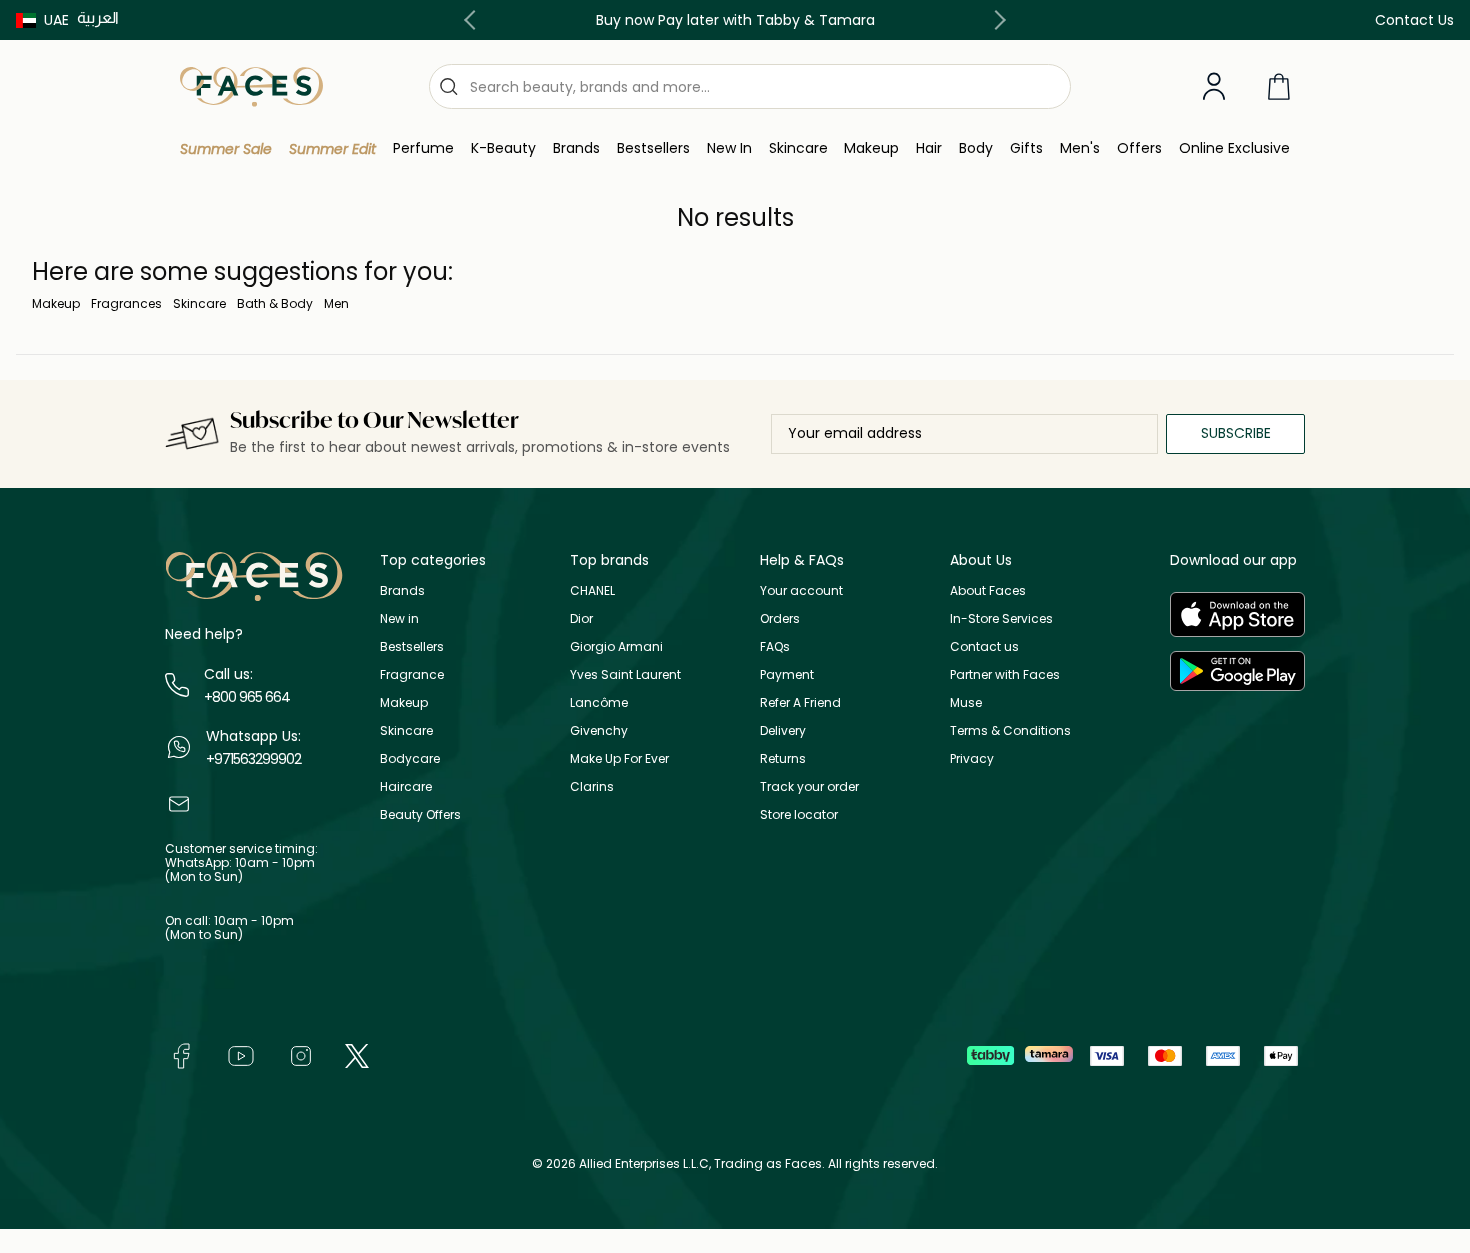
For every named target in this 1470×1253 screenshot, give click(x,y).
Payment (787, 674)
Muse (966, 702)
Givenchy (599, 730)
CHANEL (592, 590)
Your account (801, 590)
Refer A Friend (800, 702)
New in (399, 618)
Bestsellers (412, 646)
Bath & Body (275, 303)
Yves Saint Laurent (625, 674)
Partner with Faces (1005, 674)
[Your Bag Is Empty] (1279, 86)
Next (996, 20)
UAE (56, 20)
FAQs (775, 646)
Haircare (406, 786)
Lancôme (599, 702)
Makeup (56, 303)
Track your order (809, 786)
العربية (98, 17)
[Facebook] (181, 1054)
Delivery (783, 730)
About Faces (988, 590)
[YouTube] (241, 1054)
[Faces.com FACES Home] (251, 85)
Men (336, 303)
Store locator (799, 814)
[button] (42, 20)
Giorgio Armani (616, 646)
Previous (474, 20)
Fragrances (126, 303)
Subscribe (1236, 433)
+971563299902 (253, 759)
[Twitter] (357, 1054)
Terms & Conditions (1010, 730)
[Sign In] (1214, 87)
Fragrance (412, 674)
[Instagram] (301, 1054)
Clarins (592, 786)
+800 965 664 (247, 697)
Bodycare (410, 758)
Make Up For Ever (619, 758)
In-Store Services (1001, 618)
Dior (581, 618)
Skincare (199, 303)
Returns (783, 758)
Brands (402, 590)
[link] (576, 148)
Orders (780, 618)
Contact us (984, 646)
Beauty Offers (420, 814)
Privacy (972, 758)
